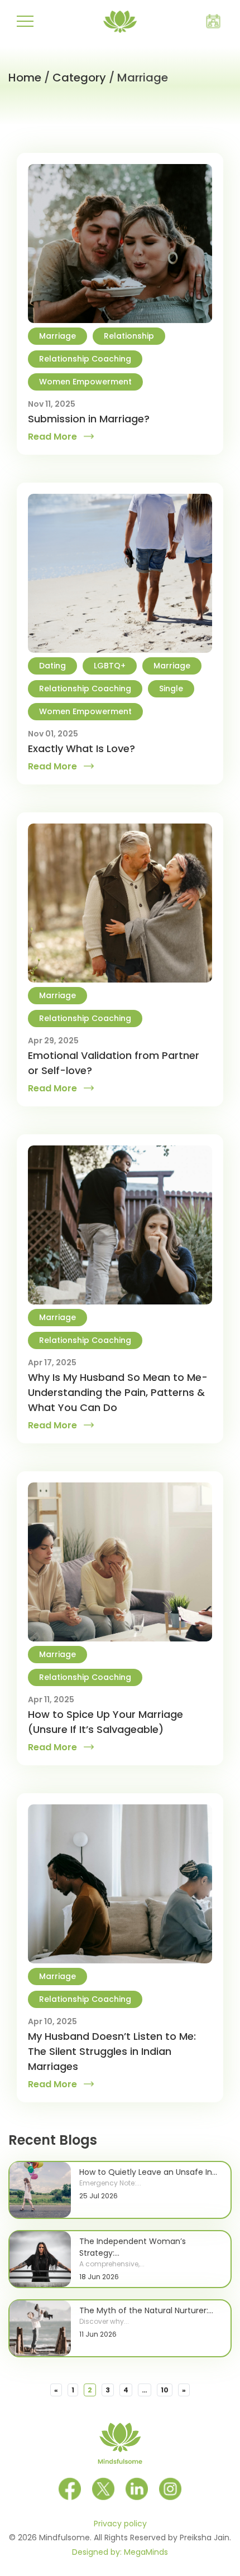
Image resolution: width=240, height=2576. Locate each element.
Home (25, 78)
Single (171, 688)
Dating (52, 666)
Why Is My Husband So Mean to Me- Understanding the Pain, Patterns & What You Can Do (118, 1392)
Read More (52, 437)
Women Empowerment (85, 382)
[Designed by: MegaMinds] (234, 2535)
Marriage (57, 336)
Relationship (129, 336)
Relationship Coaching (85, 359)
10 (165, 2390)
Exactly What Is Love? (81, 748)
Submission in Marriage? (89, 419)
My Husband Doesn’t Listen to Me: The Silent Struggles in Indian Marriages (112, 2051)
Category (79, 78)
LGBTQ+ (110, 666)
